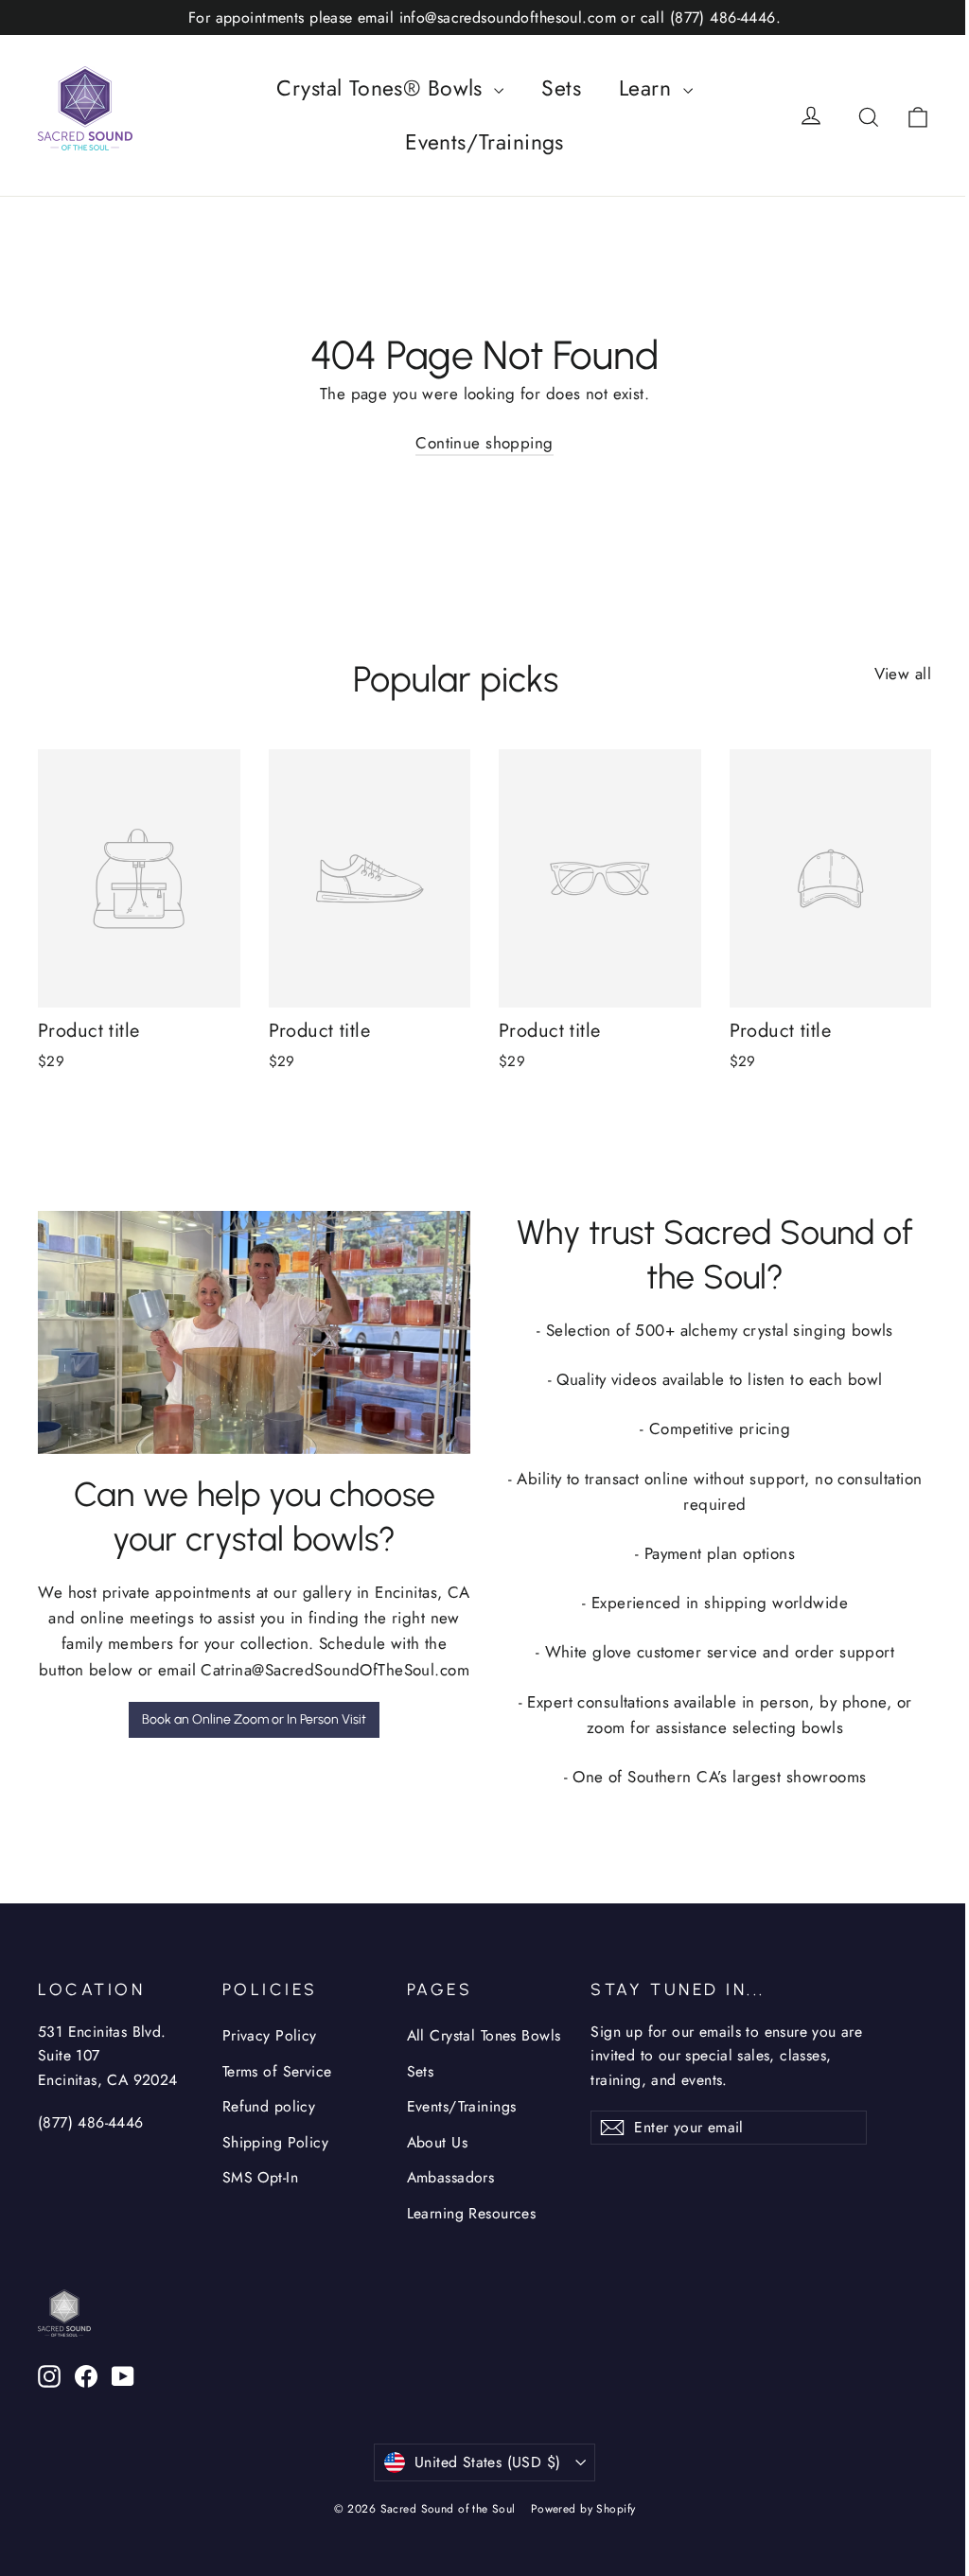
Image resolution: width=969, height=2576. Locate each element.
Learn (649, 88)
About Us (437, 2142)
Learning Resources (472, 2213)
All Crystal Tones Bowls (484, 2035)
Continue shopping (484, 443)
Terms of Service (277, 2071)
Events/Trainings (484, 142)
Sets (561, 88)
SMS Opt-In (260, 2177)
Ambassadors (451, 2177)
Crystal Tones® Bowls (383, 88)
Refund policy (269, 2106)
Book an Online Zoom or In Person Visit (254, 1719)
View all (903, 674)
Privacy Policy (270, 2035)
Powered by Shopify (583, 2509)
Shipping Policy (275, 2142)
